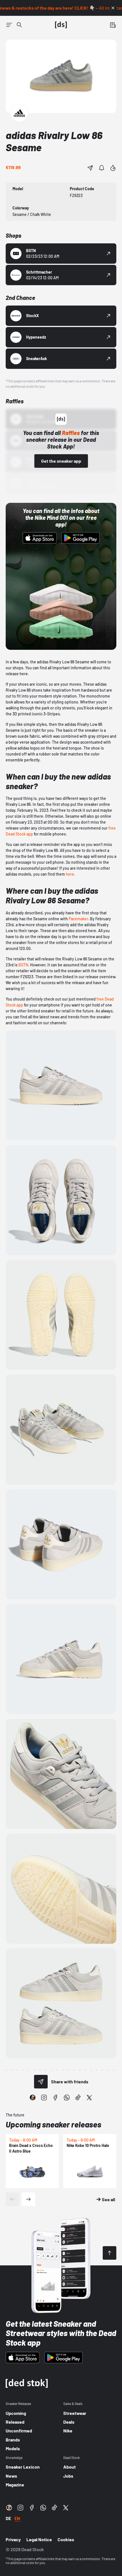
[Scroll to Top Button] (110, 2253)
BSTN (23, 965)
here (70, 874)
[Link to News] (19, 25)
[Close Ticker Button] (113, 8)
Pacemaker (78, 919)
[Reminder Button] (102, 168)
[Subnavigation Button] (9, 25)
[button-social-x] (89, 2097)
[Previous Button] (12, 2199)
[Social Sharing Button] (41, 2082)
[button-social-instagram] (44, 2097)
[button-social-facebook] (55, 2097)
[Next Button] (28, 2199)
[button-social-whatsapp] (67, 2097)
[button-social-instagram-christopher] (33, 2097)
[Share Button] (90, 168)
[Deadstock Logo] (61, 25)
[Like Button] (113, 168)
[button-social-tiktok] (78, 2097)
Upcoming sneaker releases (53, 2124)
